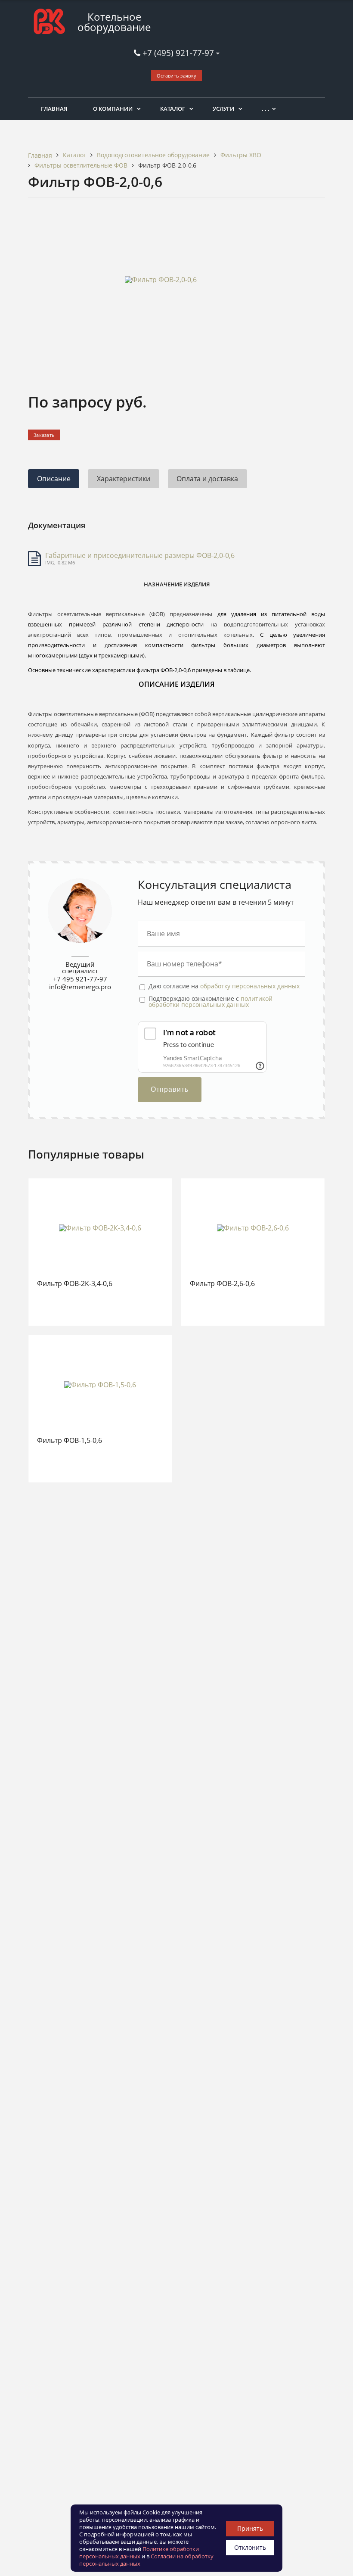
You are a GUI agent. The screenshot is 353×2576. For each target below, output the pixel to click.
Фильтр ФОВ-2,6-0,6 (222, 1284)
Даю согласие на (224, 986)
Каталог (173, 109)
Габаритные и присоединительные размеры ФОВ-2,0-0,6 (140, 555)
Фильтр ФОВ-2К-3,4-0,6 (75, 1284)
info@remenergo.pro (80, 987)
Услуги (223, 109)
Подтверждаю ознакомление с (211, 1002)
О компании (113, 109)
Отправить (170, 1089)
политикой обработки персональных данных (211, 1001)
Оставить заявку (177, 76)
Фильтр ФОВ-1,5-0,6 (70, 1441)
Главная (54, 109)
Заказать (44, 435)
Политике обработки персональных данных (139, 2553)
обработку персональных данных (250, 986)
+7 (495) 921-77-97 (179, 53)
